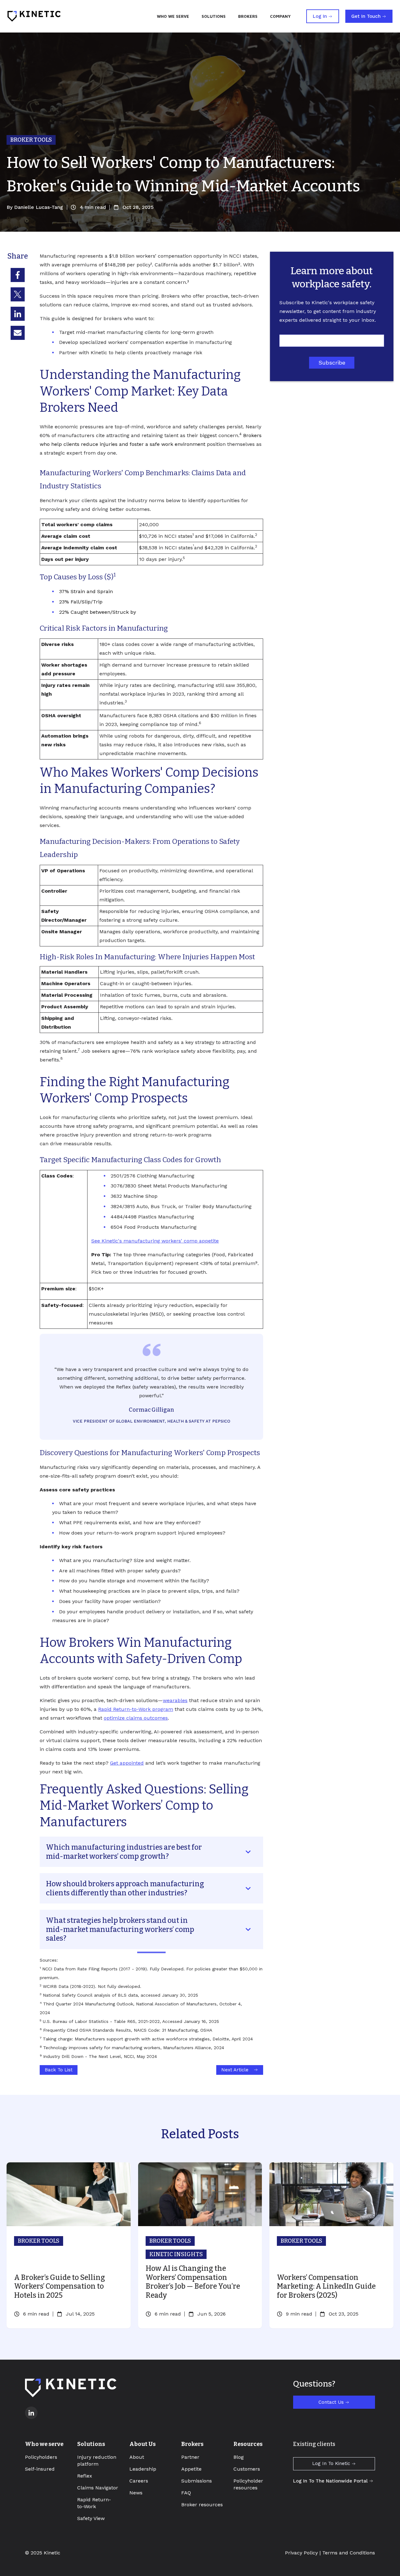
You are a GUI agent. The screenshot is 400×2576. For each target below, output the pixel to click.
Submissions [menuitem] (197, 2481)
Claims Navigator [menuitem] (98, 2488)
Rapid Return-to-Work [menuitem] (94, 2503)
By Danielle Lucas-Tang (35, 207)
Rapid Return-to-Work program (136, 1709)
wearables (175, 1700)
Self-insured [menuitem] (40, 2469)
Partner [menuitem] (190, 2457)
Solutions (214, 16)
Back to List (59, 2070)
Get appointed (127, 1763)
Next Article (235, 2070)
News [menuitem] (136, 2493)
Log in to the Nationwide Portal (330, 2481)
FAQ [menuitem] (186, 2493)
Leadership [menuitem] (143, 2469)
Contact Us (331, 2402)
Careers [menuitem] (139, 2481)
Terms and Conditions (349, 2553)
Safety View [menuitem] (91, 2518)
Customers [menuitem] (247, 2469)
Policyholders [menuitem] (41, 2457)
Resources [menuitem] (248, 2444)
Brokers (248, 16)
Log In (320, 16)
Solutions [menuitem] (91, 2444)
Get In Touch (366, 16)
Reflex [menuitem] (85, 2476)
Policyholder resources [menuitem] (248, 2484)
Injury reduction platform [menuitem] (97, 2460)
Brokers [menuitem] (192, 2444)
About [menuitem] (137, 2457)
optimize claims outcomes (136, 1718)
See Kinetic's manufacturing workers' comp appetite (155, 1241)
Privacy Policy (301, 2553)
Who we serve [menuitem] (44, 2444)
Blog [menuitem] (239, 2457)
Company (280, 16)
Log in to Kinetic (331, 2463)
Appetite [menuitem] (191, 2469)
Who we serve (173, 16)
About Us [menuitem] (142, 2444)
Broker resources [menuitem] (202, 2505)
